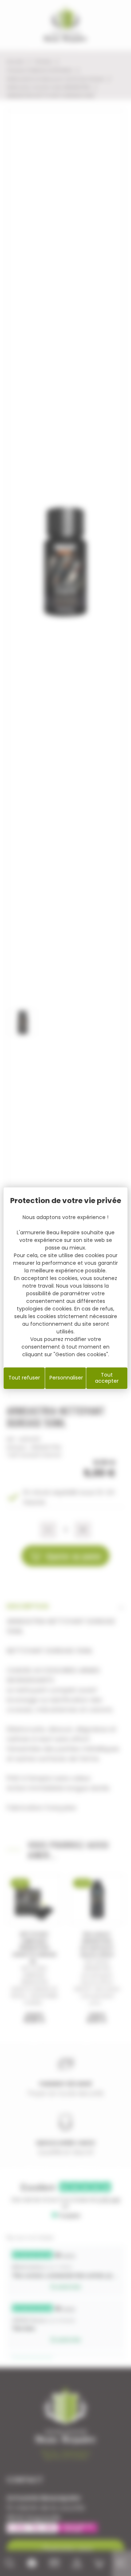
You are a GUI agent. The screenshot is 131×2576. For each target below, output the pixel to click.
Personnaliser (66, 1378)
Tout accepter (107, 1378)
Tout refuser (24, 1378)
